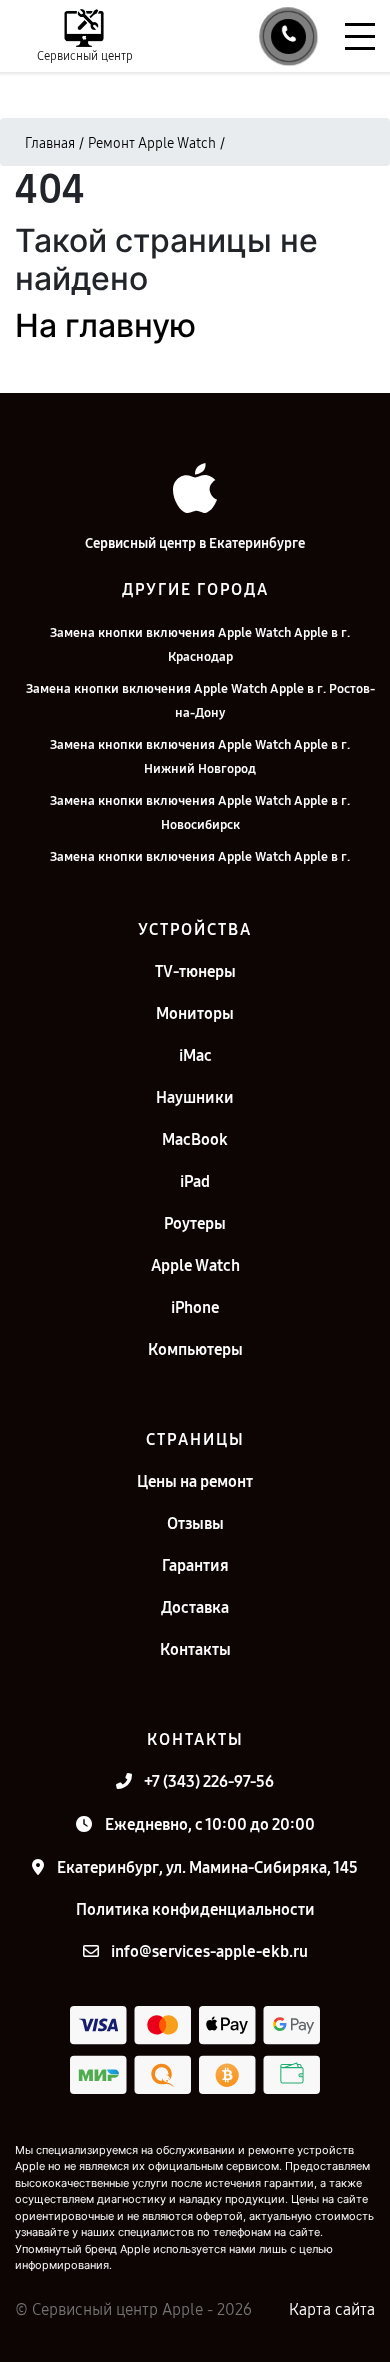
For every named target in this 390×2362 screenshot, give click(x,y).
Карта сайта (332, 2309)
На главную (105, 325)
